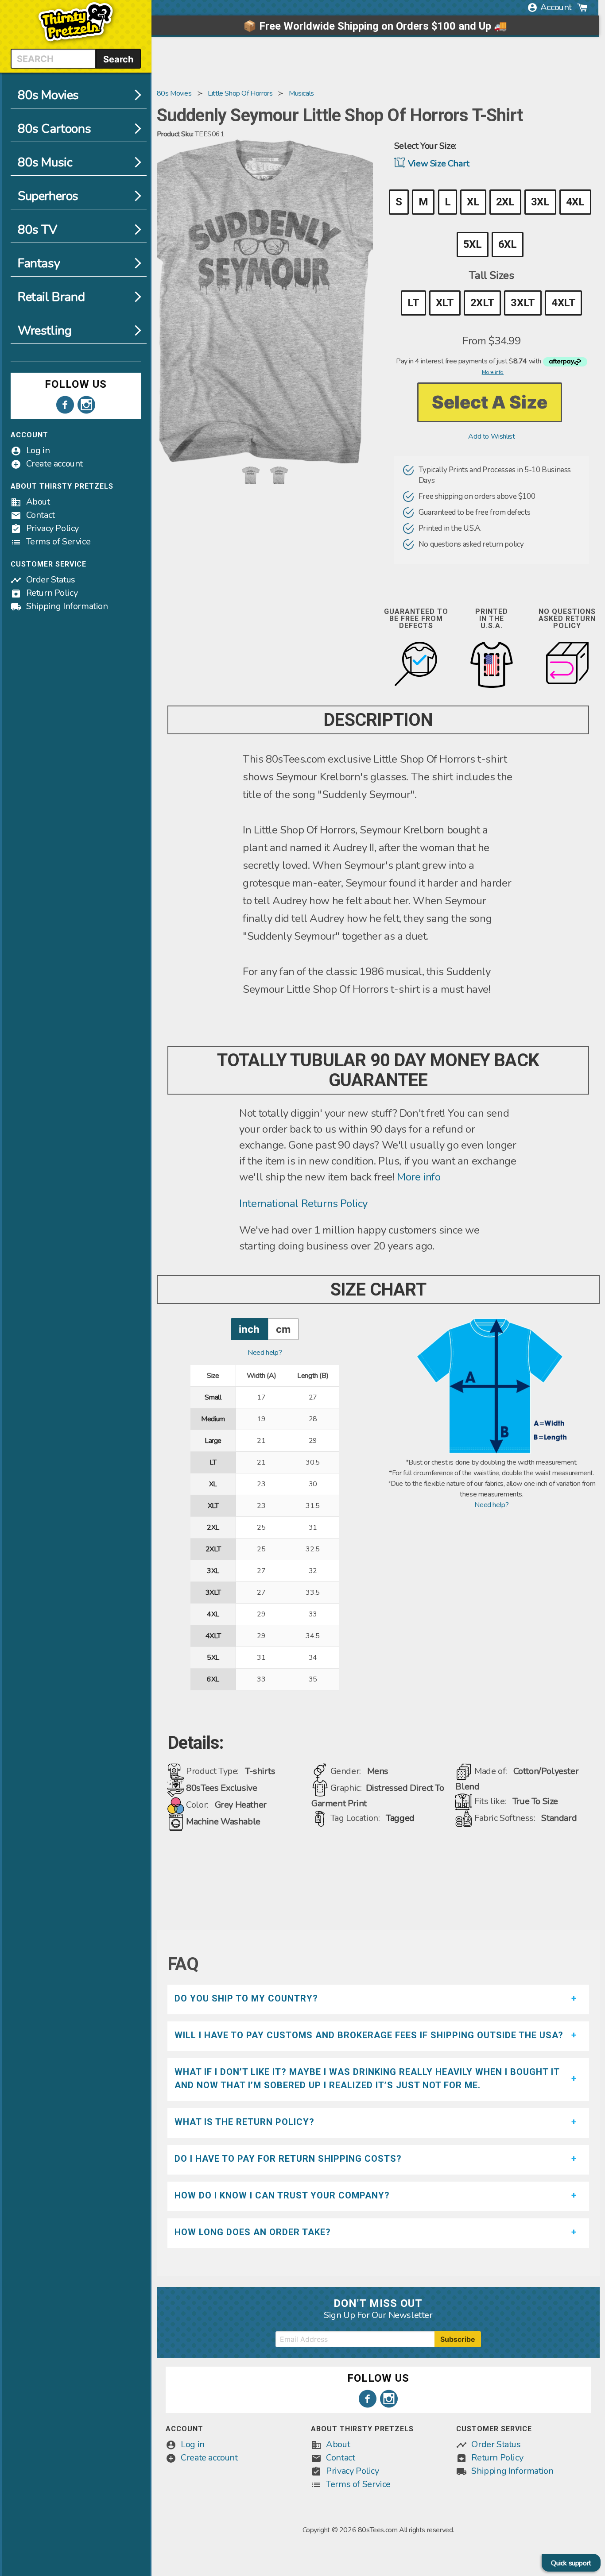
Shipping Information (67, 606)
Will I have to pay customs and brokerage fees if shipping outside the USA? (369, 2035)
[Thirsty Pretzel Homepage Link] (76, 43)
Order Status (51, 580)
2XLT (482, 303)
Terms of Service (58, 542)
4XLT (563, 303)
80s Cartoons (54, 129)
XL (473, 202)
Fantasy (39, 263)
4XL (575, 202)
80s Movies (48, 95)
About (38, 502)
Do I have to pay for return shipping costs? (288, 2159)
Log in (38, 450)
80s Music (45, 162)
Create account (54, 464)
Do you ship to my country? (246, 1998)
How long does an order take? (253, 2232)
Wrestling (45, 331)
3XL (540, 202)
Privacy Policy (52, 528)
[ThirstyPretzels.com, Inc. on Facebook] (65, 405)
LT (413, 303)
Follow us (76, 384)
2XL (505, 202)
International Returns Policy (303, 1203)
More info (419, 1177)
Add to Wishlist (491, 436)
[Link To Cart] (582, 8)
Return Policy (52, 593)
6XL (508, 244)
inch (249, 1329)
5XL (473, 244)
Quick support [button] (571, 2563)
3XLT (523, 303)
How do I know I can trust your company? (282, 2195)
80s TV (37, 230)
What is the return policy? (244, 2122)
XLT (445, 303)
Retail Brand (51, 297)
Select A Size (490, 402)
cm (283, 1329)
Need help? (265, 1353)
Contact (41, 515)
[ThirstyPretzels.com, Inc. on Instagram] (86, 405)
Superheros (48, 196)
